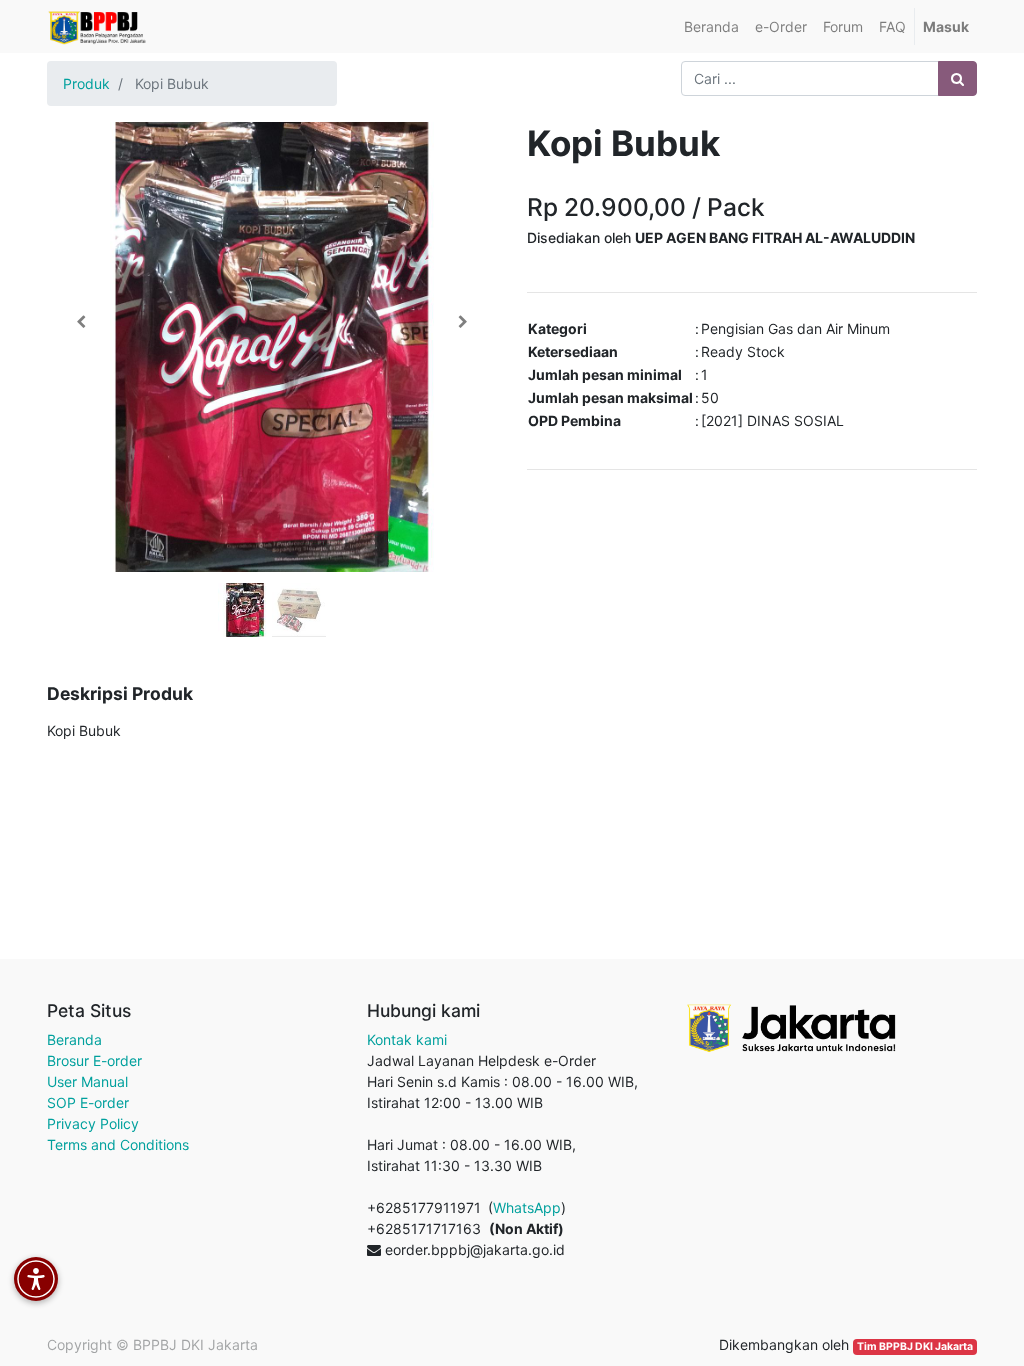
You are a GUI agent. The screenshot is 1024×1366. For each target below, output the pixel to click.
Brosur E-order (94, 1060)
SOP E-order (88, 1102)
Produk (86, 83)
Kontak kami (407, 1039)
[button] (81, 322)
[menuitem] (711, 26)
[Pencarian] (957, 78)
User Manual (87, 1081)
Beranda (74, 1039)
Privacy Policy (93, 1123)
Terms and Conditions (118, 1144)
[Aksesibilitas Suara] (36, 1279)
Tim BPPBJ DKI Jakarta (915, 1346)
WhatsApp (527, 1207)
